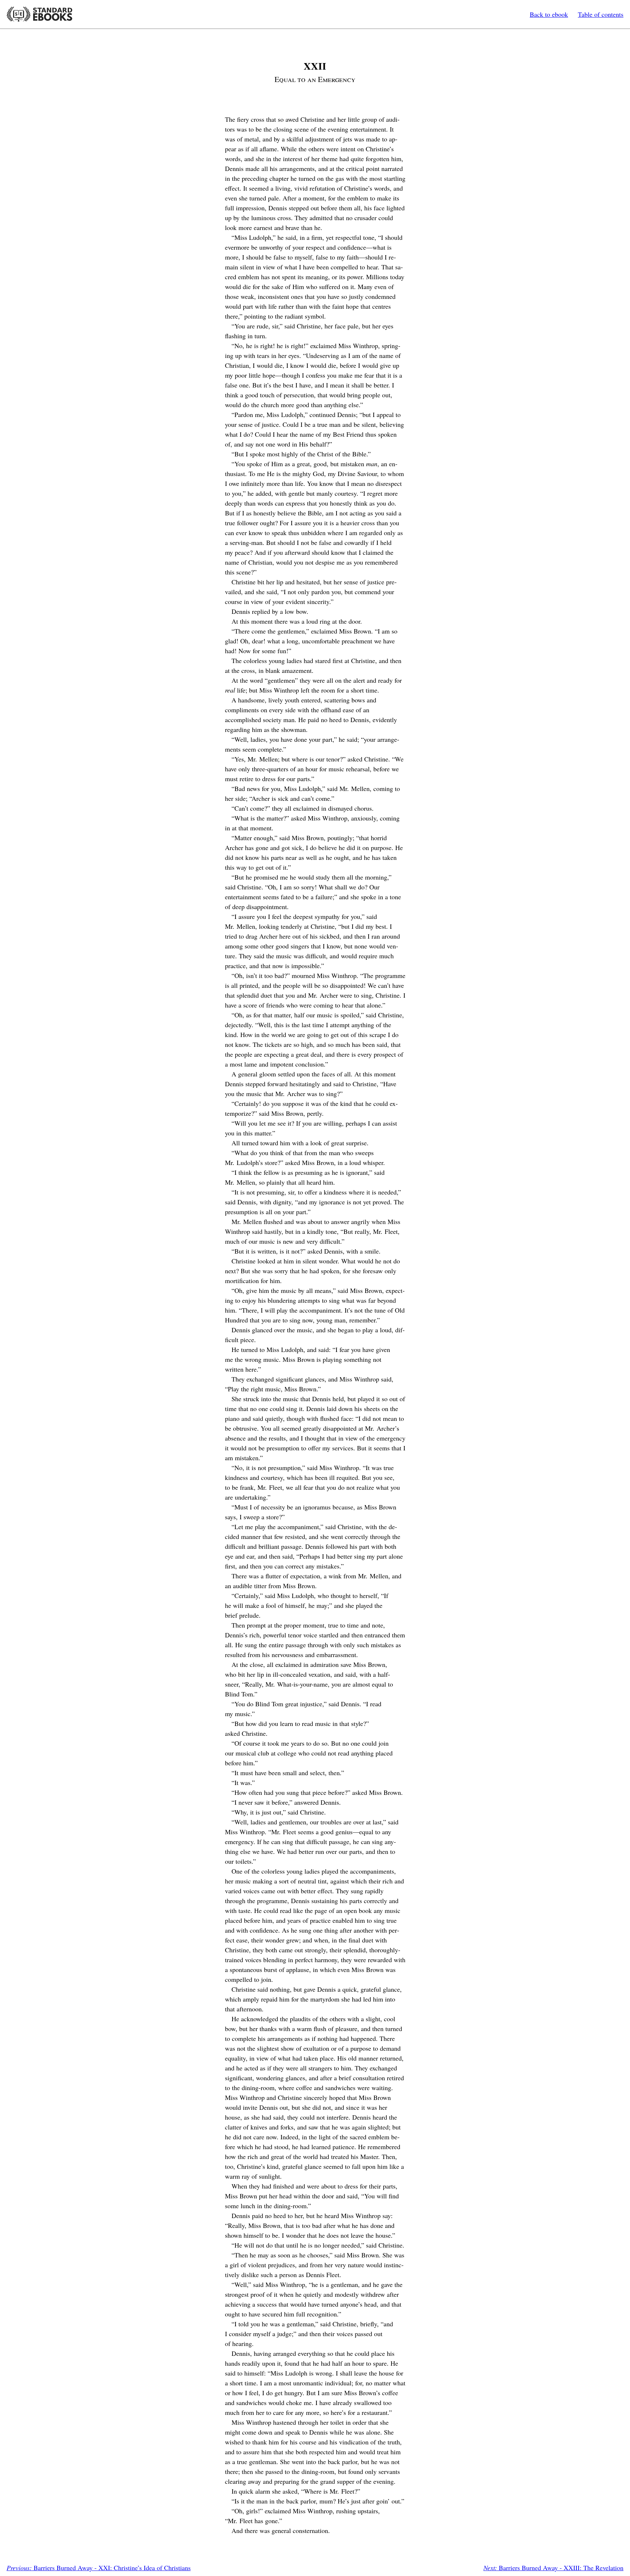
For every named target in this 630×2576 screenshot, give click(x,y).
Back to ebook (549, 14)
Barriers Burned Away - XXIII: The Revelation (553, 2568)
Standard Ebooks (39, 14)
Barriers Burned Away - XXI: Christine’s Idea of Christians (99, 2568)
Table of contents (601, 14)
